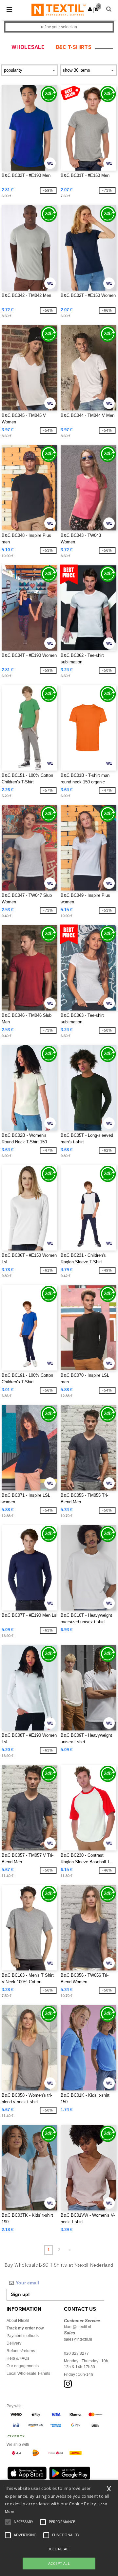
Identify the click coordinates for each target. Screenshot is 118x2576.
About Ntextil (18, 2321)
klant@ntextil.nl (78, 2327)
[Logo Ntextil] (59, 10)
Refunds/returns (21, 2351)
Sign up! (20, 2294)
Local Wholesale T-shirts (28, 2373)
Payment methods (23, 2336)
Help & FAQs (18, 2358)
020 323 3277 (76, 2353)
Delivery (14, 2343)
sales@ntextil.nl (78, 2339)
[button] (90, 9)
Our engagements (23, 2366)
